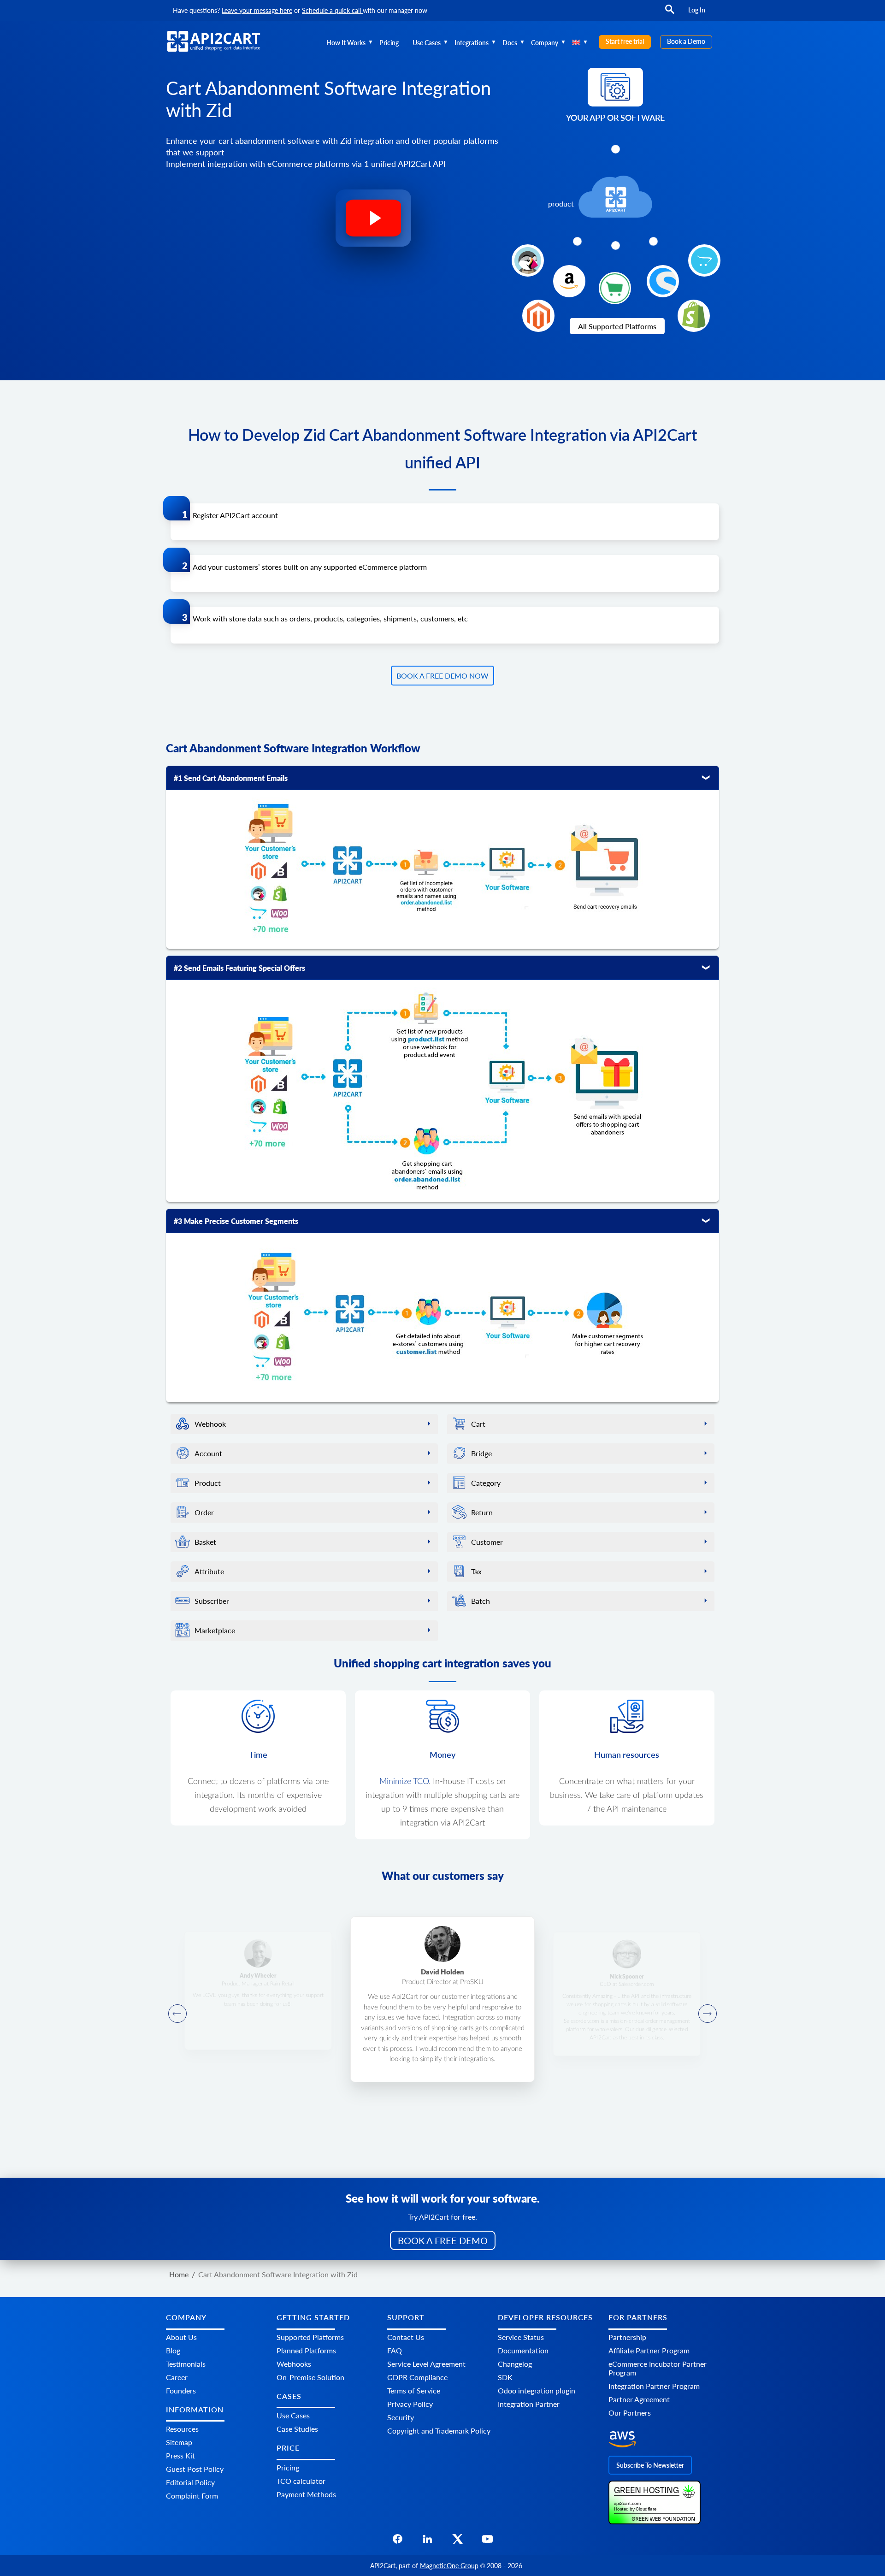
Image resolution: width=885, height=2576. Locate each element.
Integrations (472, 43)
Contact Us (406, 2337)
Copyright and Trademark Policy (439, 2431)
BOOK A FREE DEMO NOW (442, 676)
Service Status (521, 2337)
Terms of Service (414, 2390)
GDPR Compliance (417, 2377)
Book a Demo (686, 41)
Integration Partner (529, 2404)
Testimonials (186, 2364)
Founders (181, 2390)
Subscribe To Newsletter (650, 2465)
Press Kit (180, 2455)
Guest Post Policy (195, 2469)
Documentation (523, 2350)
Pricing (389, 43)
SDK (505, 2377)
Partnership (627, 2337)
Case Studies (297, 2429)
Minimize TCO (404, 1782)
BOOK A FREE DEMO (443, 2240)
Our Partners (630, 2413)
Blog (173, 2350)
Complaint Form (192, 2496)
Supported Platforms (310, 2337)
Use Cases (427, 43)
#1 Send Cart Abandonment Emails (231, 778)
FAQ (395, 2350)
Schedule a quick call (332, 10)
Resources (182, 2429)
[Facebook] (398, 2542)
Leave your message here (257, 10)
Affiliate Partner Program (649, 2350)
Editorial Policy (190, 2482)
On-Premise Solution (310, 2377)
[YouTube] (487, 2542)
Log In (697, 10)
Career (177, 2377)
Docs (510, 43)
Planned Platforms (306, 2350)
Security (401, 2417)
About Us (181, 2337)
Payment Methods (306, 2494)
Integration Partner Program (654, 2386)
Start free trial (625, 41)
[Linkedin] (428, 2542)
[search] (670, 14)
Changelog (515, 2364)
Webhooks (294, 2364)
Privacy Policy (410, 2404)
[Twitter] (457, 2542)
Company (545, 43)
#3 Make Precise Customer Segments (236, 1221)
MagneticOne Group (449, 2566)
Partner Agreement (639, 2399)
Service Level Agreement (426, 2364)
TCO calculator (301, 2481)
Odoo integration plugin (537, 2390)
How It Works (346, 43)
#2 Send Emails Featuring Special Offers (239, 968)
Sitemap (179, 2442)
